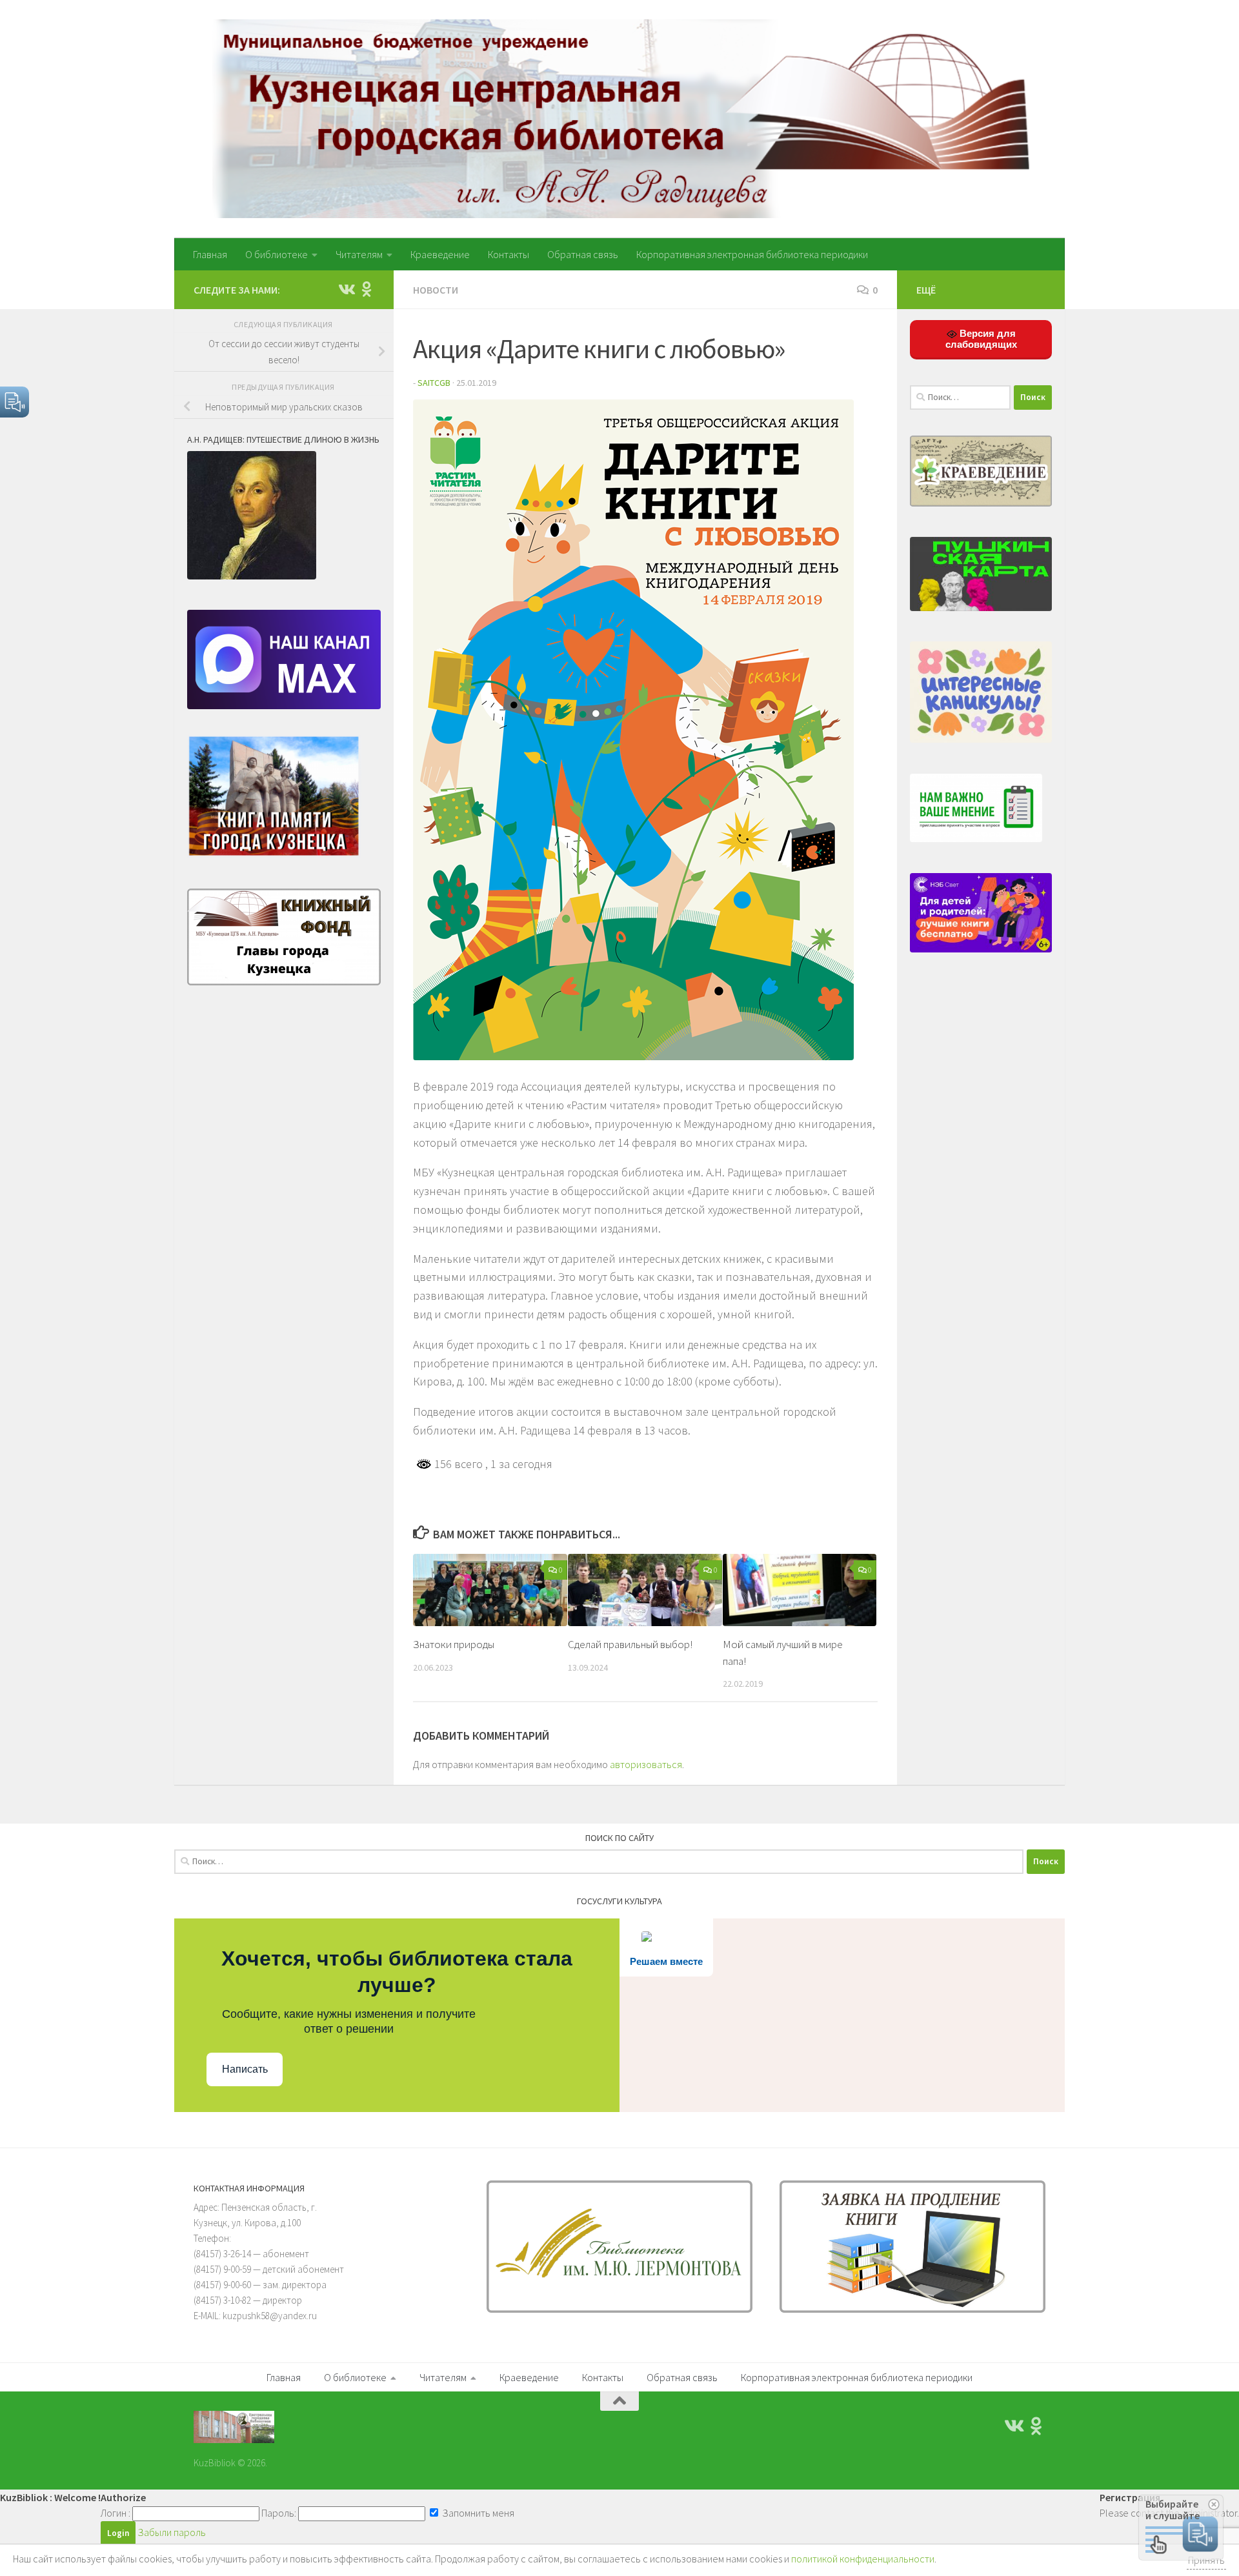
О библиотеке (277, 254)
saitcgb (434, 383)
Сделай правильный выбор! (630, 1644)
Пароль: (279, 2513)
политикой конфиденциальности (863, 2559)
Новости (436, 290)
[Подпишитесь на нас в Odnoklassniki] (367, 289)
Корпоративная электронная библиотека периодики (752, 254)
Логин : (116, 2513)
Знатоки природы (454, 1644)
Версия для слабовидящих (981, 339)
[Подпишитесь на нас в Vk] (346, 289)
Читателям (359, 254)
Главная (210, 254)
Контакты (509, 254)
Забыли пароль (172, 2532)
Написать (245, 2069)
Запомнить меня (477, 2513)
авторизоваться (646, 1764)
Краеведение (440, 254)
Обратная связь (583, 254)
